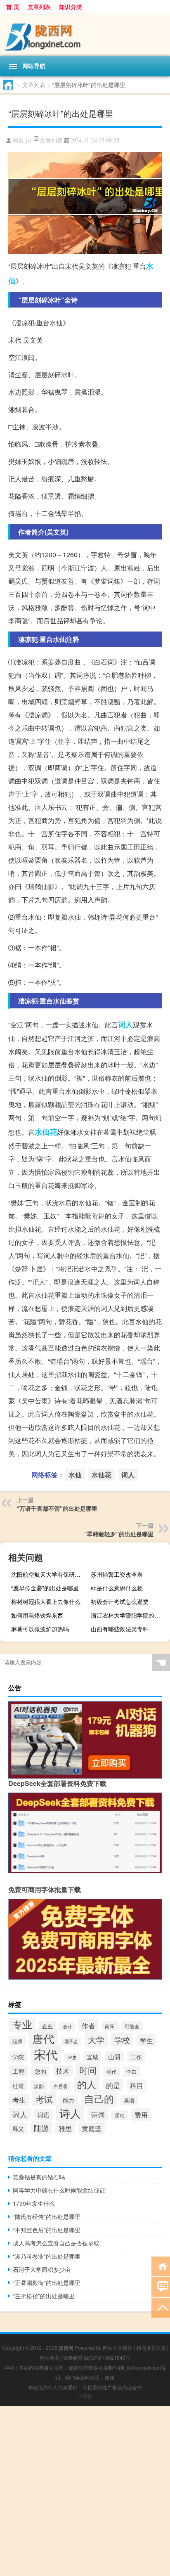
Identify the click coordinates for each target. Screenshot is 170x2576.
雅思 (65, 2128)
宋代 (46, 2054)
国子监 (71, 2041)
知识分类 (71, 7)
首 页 (13, 7)
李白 (132, 2071)
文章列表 (39, 7)
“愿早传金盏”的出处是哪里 (45, 1588)
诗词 (98, 2114)
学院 (18, 2057)
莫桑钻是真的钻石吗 (39, 2177)
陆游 (41, 2128)
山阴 (114, 2057)
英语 (129, 2100)
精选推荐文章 (151, 2348)
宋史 (72, 2057)
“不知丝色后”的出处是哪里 (47, 2230)
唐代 (43, 2038)
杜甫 (18, 2086)
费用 (141, 2115)
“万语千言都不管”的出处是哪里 (57, 1508)
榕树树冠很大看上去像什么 (46, 1601)
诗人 (70, 2113)
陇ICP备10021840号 (107, 2357)
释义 (18, 2129)
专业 (22, 2024)
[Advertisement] (85, 2491)
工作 (136, 2057)
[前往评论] (161, 2286)
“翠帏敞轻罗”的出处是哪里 (119, 1534)
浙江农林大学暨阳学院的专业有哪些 (129, 1615)
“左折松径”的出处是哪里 (44, 2296)
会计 (67, 2026)
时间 (88, 2070)
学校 (122, 2040)
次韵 (39, 2086)
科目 (137, 2085)
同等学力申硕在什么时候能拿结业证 (59, 2190)
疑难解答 (73, 2357)
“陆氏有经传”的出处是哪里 (47, 2216)
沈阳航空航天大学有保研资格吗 (50, 1574)
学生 (146, 2040)
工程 (19, 2071)
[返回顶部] (161, 2307)
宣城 (92, 2057)
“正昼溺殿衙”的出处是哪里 (47, 2283)
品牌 (17, 2041)
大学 (96, 2040)
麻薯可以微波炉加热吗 (40, 1629)
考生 (19, 2100)
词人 (125, 1024)
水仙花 (46, 1132)
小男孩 (85, 2396)
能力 (68, 2100)
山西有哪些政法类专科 (120, 1629)
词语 (43, 2115)
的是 (113, 2085)
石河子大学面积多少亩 (42, 2269)
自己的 (99, 2098)
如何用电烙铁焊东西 (37, 1615)
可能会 (132, 2026)
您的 (40, 2071)
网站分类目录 (118, 2348)
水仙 (75, 1475)
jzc (29, 141)
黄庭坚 (92, 2128)
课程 (120, 2115)
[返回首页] (161, 2266)
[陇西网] (85, 34)
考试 (44, 2099)
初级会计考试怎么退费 (120, 1601)
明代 (111, 2071)
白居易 (60, 2086)
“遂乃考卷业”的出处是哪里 (47, 2256)
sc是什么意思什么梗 (117, 1588)
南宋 (110, 2026)
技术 (63, 2071)
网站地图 (50, 2357)
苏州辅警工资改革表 (117, 1574)
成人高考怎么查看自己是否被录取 (56, 2243)
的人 (87, 2084)
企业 (47, 2026)
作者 (88, 2025)
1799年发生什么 (34, 2203)
